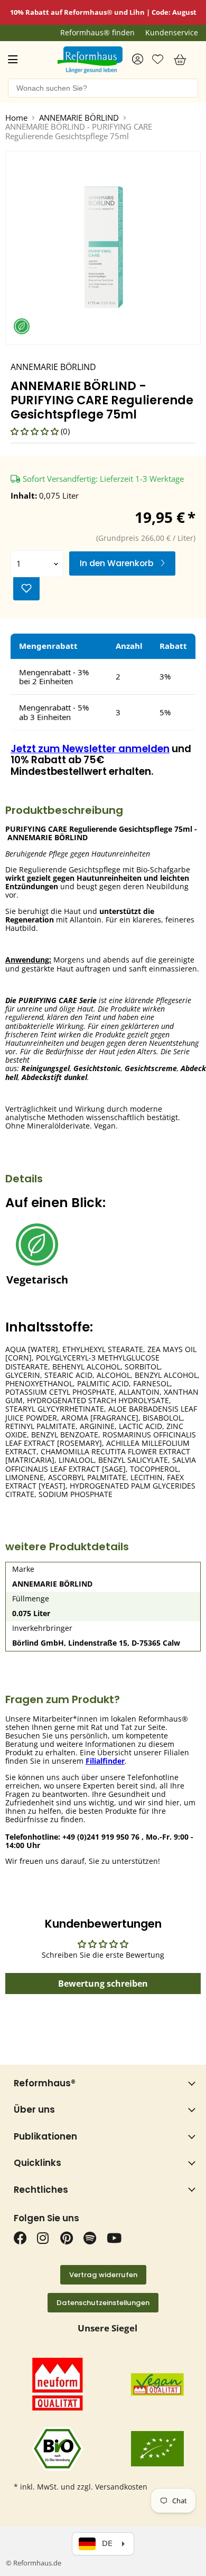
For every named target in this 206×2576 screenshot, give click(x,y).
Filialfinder (105, 1761)
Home (16, 118)
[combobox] (103, 88)
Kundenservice (172, 33)
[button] (36, 431)
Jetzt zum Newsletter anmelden (90, 749)
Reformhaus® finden (97, 33)
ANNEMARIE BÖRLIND (79, 118)
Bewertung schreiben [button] (103, 1984)
